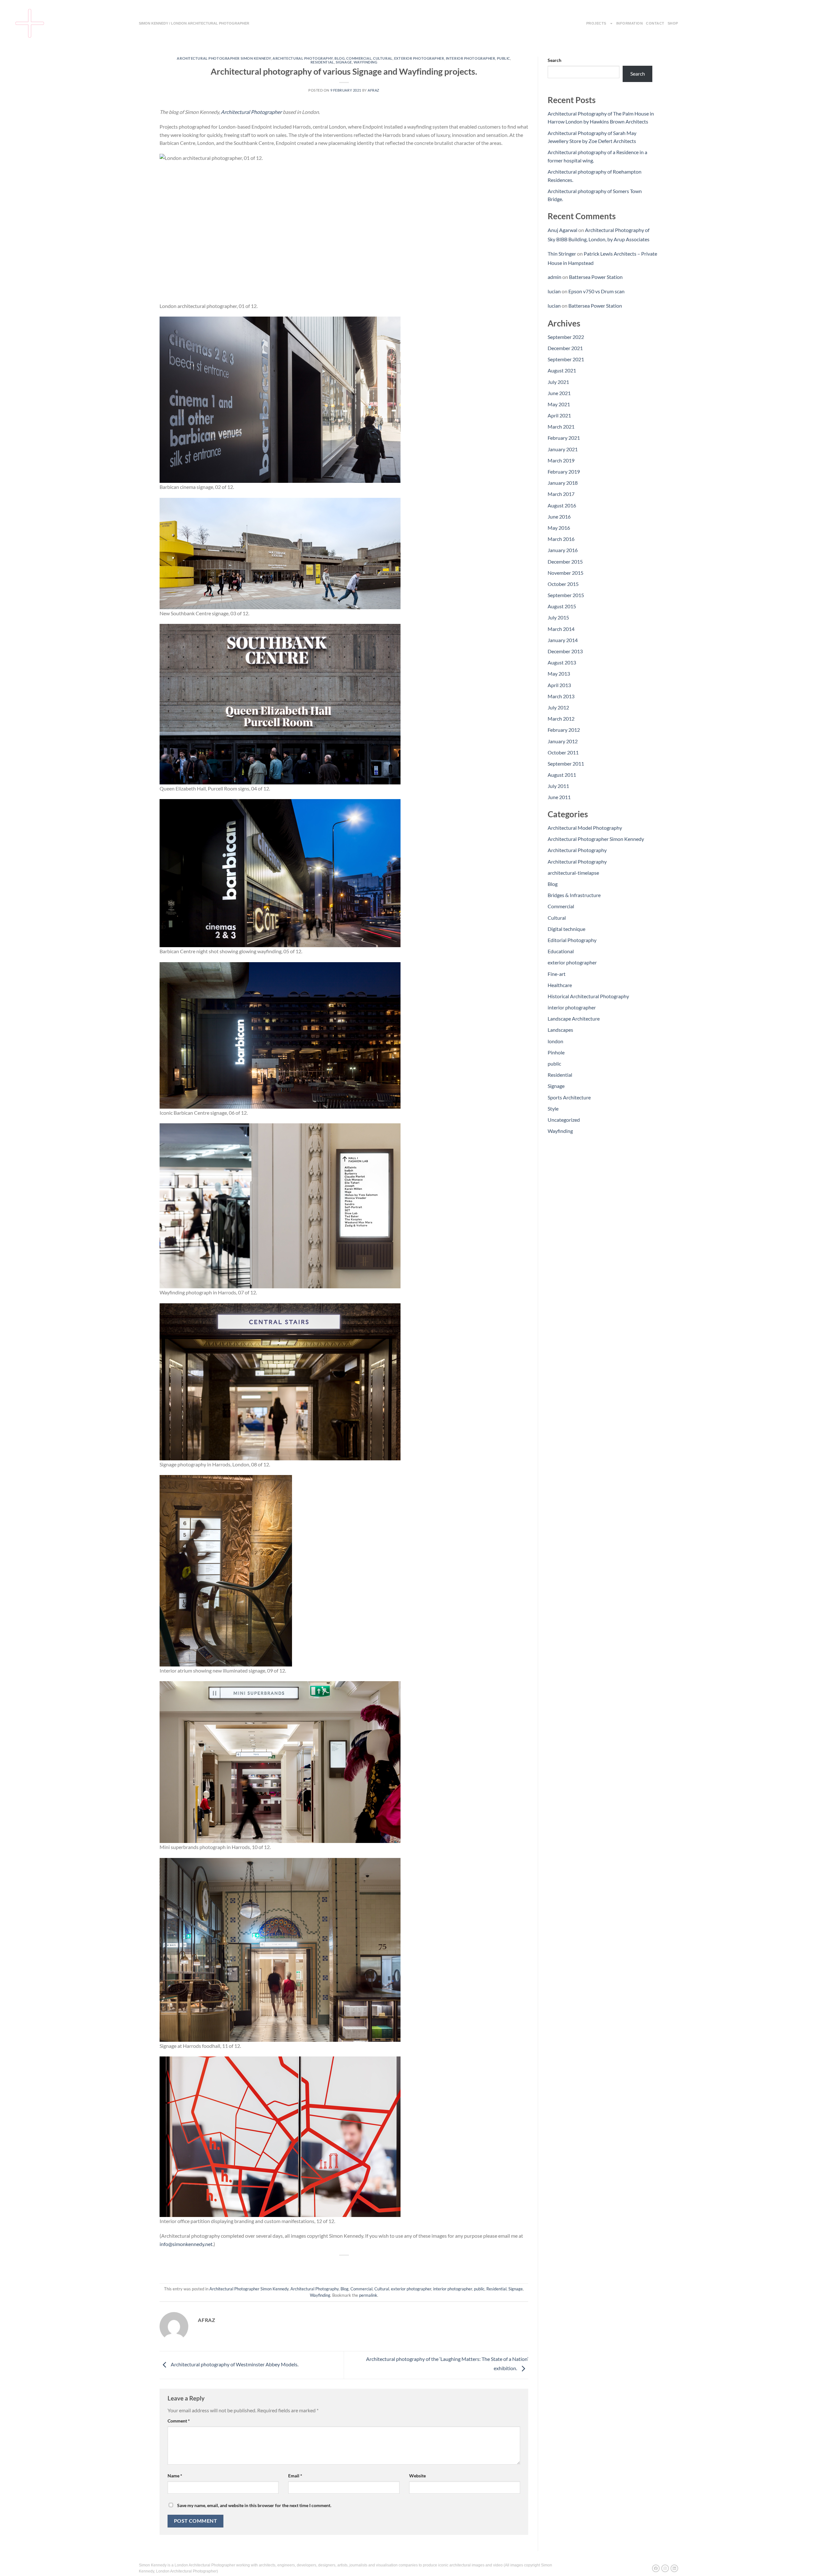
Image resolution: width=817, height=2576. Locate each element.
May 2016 (559, 528)
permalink (368, 2295)
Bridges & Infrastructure (574, 895)
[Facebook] (656, 2568)
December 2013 (565, 651)
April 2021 (559, 415)
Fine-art (557, 974)
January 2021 (563, 449)
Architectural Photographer (251, 112)
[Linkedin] (674, 2568)
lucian (554, 291)
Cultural (383, 58)
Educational (561, 951)
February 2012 (564, 730)
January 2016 (563, 550)
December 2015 (565, 562)
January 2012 (563, 741)
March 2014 (561, 629)
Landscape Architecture (574, 1018)
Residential (322, 62)
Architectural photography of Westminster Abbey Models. (234, 2364)
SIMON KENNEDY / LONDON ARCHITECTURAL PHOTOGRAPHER (194, 23)
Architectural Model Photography (585, 828)
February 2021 (564, 438)
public (503, 58)
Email (295, 2476)
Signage (344, 62)
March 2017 (561, 494)
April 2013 (559, 685)
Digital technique (566, 929)
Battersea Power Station (596, 277)
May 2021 (559, 404)
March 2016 (561, 539)
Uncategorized (564, 1120)
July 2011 (558, 786)
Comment (179, 2421)
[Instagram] (665, 2568)
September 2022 (566, 337)
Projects (596, 23)
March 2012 (561, 719)
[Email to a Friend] (344, 2266)
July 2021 (558, 382)
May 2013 (559, 674)
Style (553, 1108)
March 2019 (561, 460)
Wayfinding (366, 62)
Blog (340, 58)
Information (630, 23)
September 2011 (566, 764)
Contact (655, 23)
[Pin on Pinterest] (356, 2266)
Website (417, 2476)
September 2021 (566, 359)
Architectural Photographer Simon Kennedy (224, 58)
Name (175, 2476)
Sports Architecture (569, 1097)
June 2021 (559, 393)
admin (555, 277)
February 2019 (564, 472)
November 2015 (566, 573)
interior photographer (471, 58)
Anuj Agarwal (562, 230)
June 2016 (559, 517)
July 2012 (558, 707)
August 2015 (562, 606)
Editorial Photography (572, 940)
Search (555, 60)
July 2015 (558, 617)
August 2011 (562, 775)
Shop (673, 23)
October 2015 (563, 584)
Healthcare (560, 985)
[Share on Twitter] (333, 2266)
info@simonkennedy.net (186, 2244)
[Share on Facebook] (321, 2266)
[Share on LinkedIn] (367, 2266)
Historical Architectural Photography (588, 996)
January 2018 (563, 483)
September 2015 (566, 595)
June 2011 (559, 797)
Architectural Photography (303, 58)
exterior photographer (419, 58)
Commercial (359, 58)
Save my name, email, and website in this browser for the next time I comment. (254, 2505)
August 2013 (562, 662)
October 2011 (563, 752)
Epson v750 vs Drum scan (596, 291)
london (555, 1041)
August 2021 (562, 370)
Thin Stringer (562, 254)
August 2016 (562, 505)
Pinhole (556, 1052)
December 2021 (565, 348)
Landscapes (560, 1030)
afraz (374, 90)
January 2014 (563, 640)
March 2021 (561, 427)
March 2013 (561, 696)
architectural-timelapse (573, 873)
